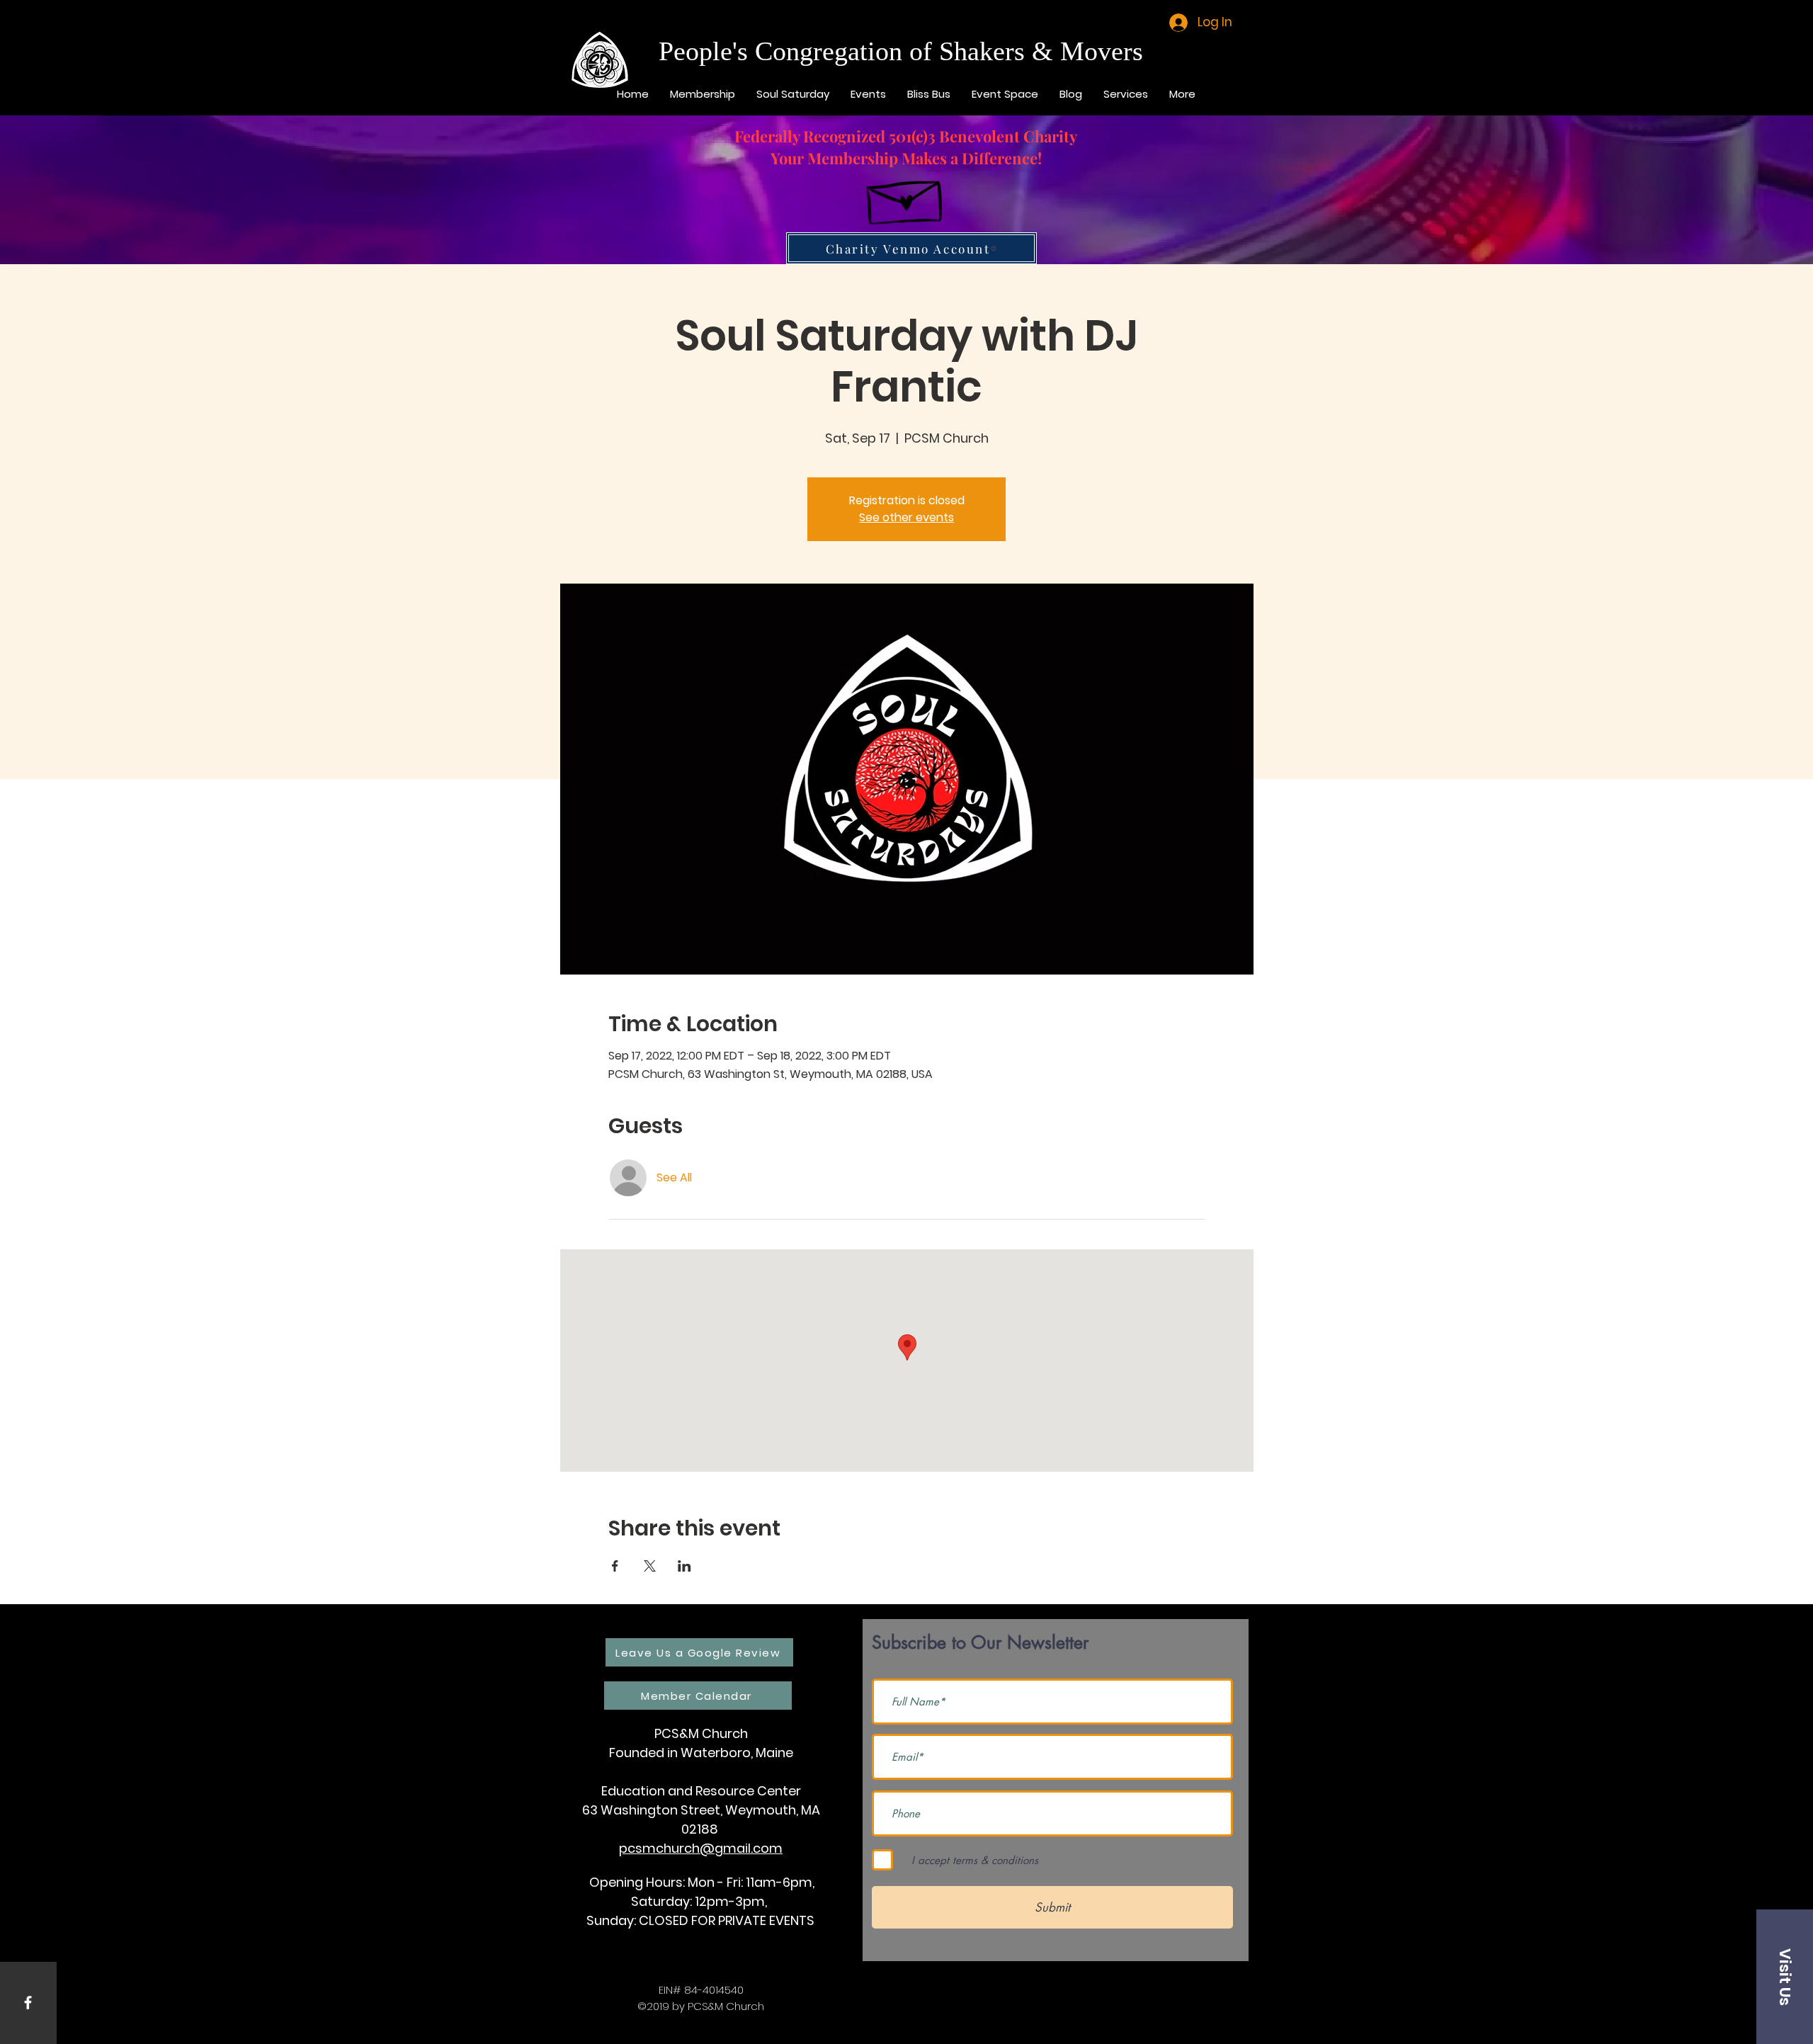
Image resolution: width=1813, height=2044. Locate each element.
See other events (906, 517)
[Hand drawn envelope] (906, 196)
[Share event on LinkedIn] (684, 1566)
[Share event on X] (650, 1566)
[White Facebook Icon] (28, 2003)
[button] (1785, 1977)
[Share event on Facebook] (615, 1566)
